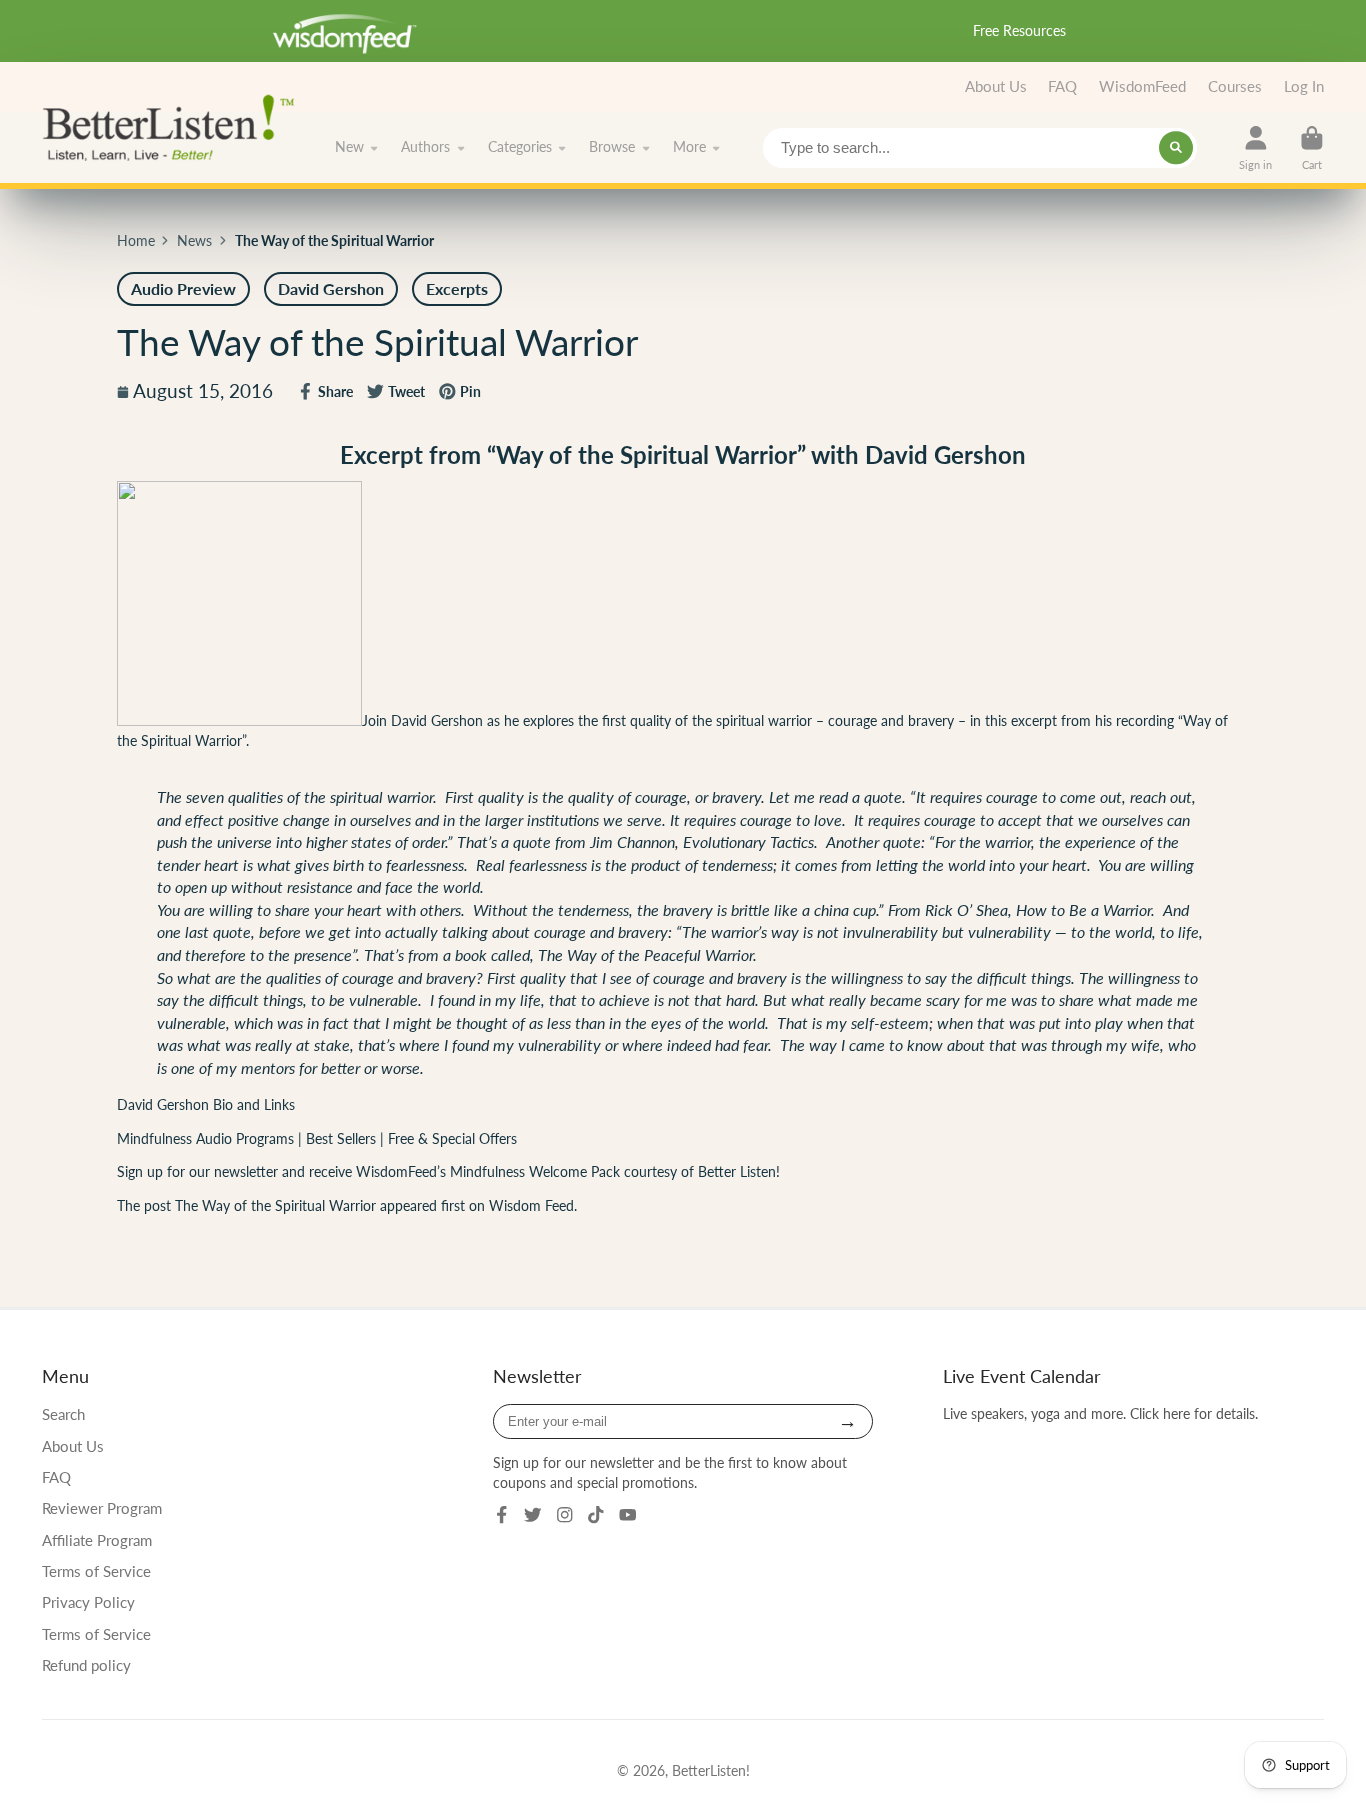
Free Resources (1019, 30)
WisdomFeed (1142, 86)
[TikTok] (596, 1515)
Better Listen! (739, 1171)
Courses (1235, 86)
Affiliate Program (97, 1540)
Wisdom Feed (531, 1205)
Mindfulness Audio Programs (205, 1138)
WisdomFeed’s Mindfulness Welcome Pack (488, 1171)
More (689, 147)
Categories (520, 147)
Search (63, 1414)
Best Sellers (343, 1138)
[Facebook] (502, 1515)
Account (1255, 147)
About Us (996, 86)
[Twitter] (533, 1515)
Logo (174, 126)
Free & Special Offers (452, 1138)
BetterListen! (711, 1770)
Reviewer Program (102, 1508)
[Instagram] (565, 1515)
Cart (1312, 147)
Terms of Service (96, 1571)
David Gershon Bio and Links (206, 1104)
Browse (612, 147)
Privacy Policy (88, 1602)
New (349, 147)
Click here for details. (1194, 1413)
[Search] (1176, 148)
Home (136, 240)
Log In (1304, 86)
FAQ (1062, 86)
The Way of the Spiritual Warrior (275, 1205)
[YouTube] (628, 1515)
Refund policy (86, 1665)
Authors (425, 147)
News (194, 240)
